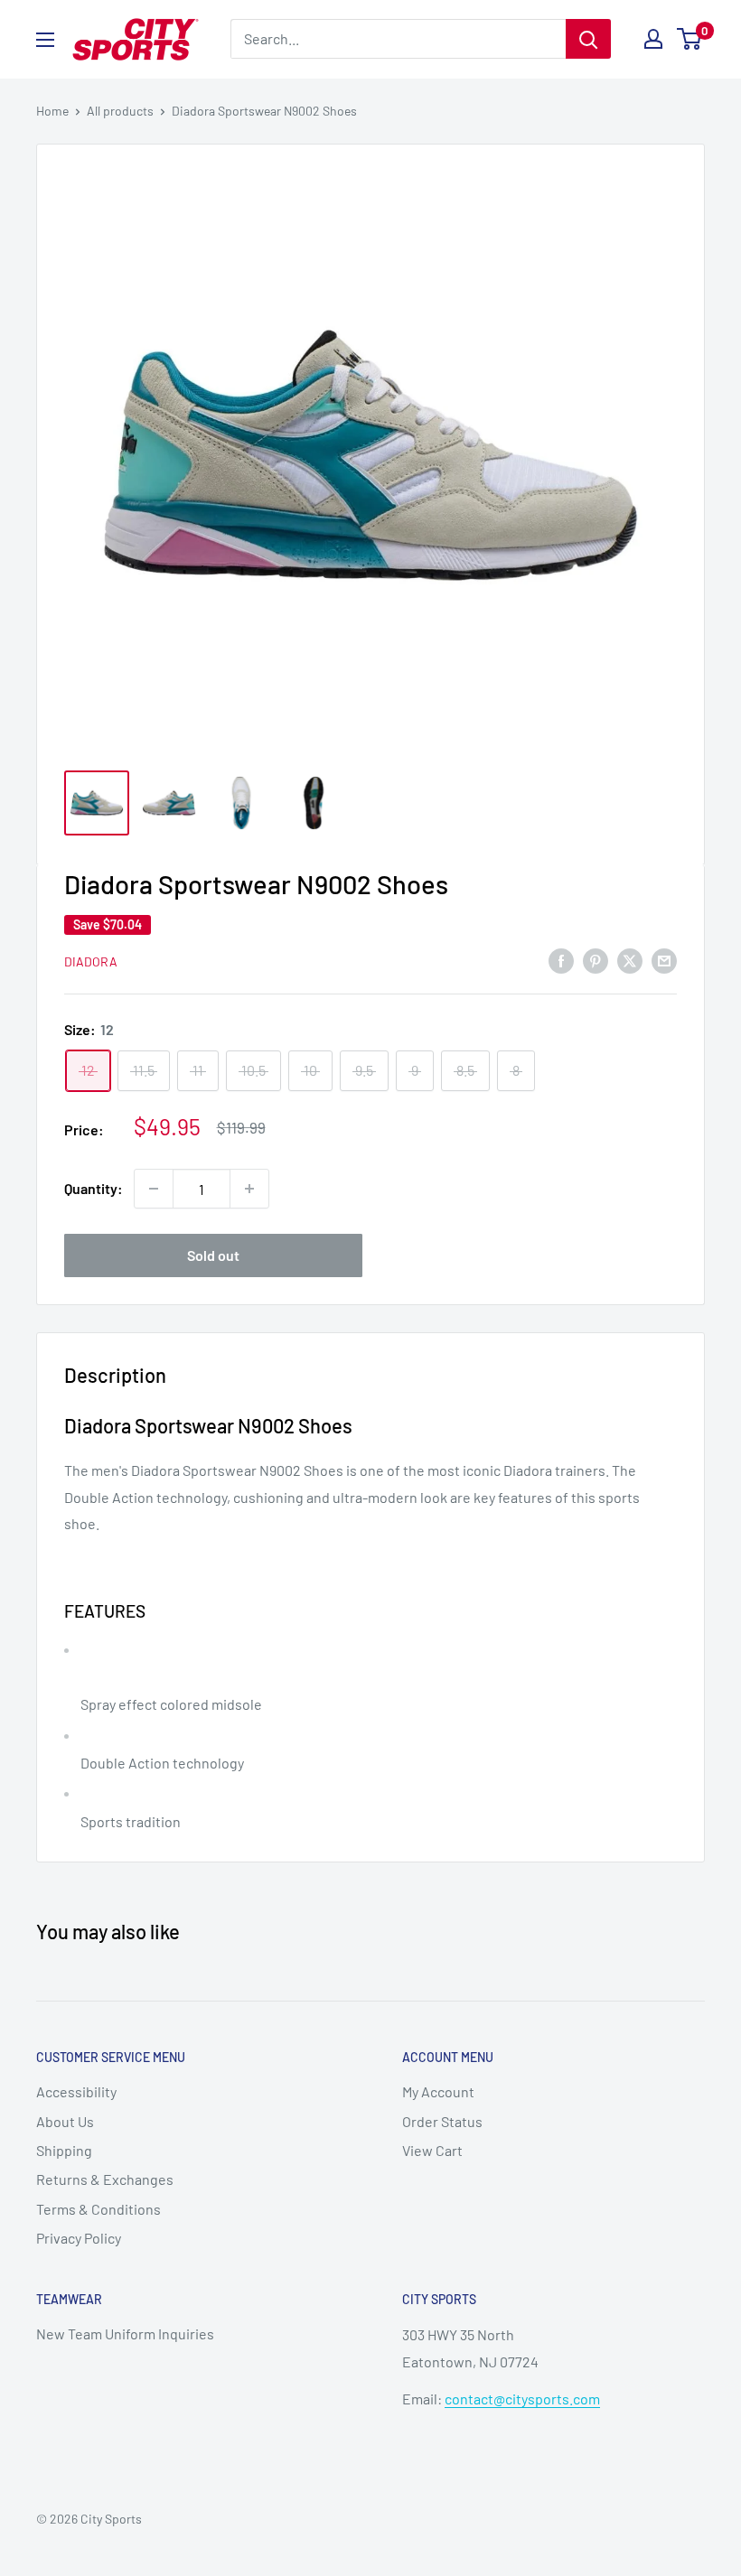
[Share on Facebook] (561, 960)
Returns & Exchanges (105, 2179)
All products (120, 111)
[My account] (653, 39)
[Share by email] (664, 960)
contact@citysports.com (522, 2399)
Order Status (442, 2121)
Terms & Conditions (98, 2209)
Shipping (64, 2150)
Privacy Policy (79, 2238)
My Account (438, 2091)
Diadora (91, 961)
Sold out (213, 1255)
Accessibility (76, 2091)
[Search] (588, 39)
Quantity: (94, 1188)
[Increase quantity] (249, 1189)
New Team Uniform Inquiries (125, 2333)
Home (52, 111)
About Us (65, 2121)
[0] (690, 39)
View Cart (432, 2150)
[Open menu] (45, 40)
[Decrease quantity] (154, 1189)
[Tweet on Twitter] (630, 960)
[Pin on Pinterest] (596, 960)
